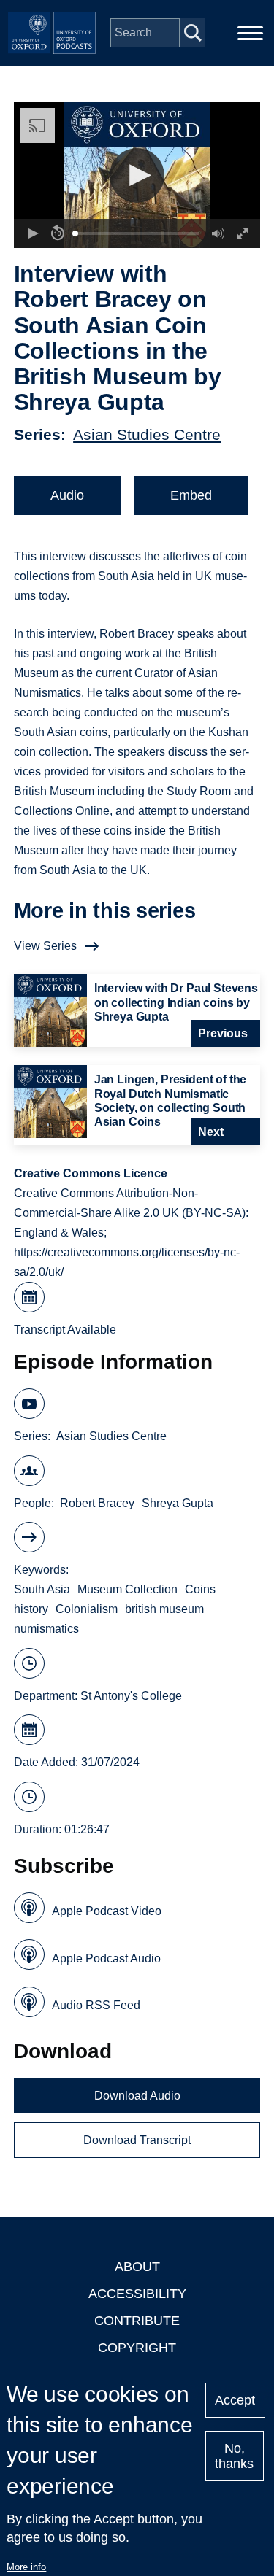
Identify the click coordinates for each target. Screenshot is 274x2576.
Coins (200, 1589)
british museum (164, 1609)
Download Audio (137, 2096)
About (137, 2267)
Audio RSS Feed (96, 2005)
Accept (235, 2400)
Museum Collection (128, 1589)
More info (26, 2567)
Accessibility (137, 2294)
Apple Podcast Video (107, 1911)
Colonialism (87, 1609)
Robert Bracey (97, 1503)
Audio (67, 495)
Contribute (137, 2321)
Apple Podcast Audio (106, 1958)
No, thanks (234, 2456)
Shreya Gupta (178, 1503)
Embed (191, 495)
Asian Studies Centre (147, 434)
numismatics (46, 1629)
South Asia (42, 1589)
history (31, 1609)
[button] (137, 175)
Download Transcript (137, 2140)
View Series (45, 946)
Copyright (137, 2348)
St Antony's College (131, 1696)
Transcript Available (65, 1330)
